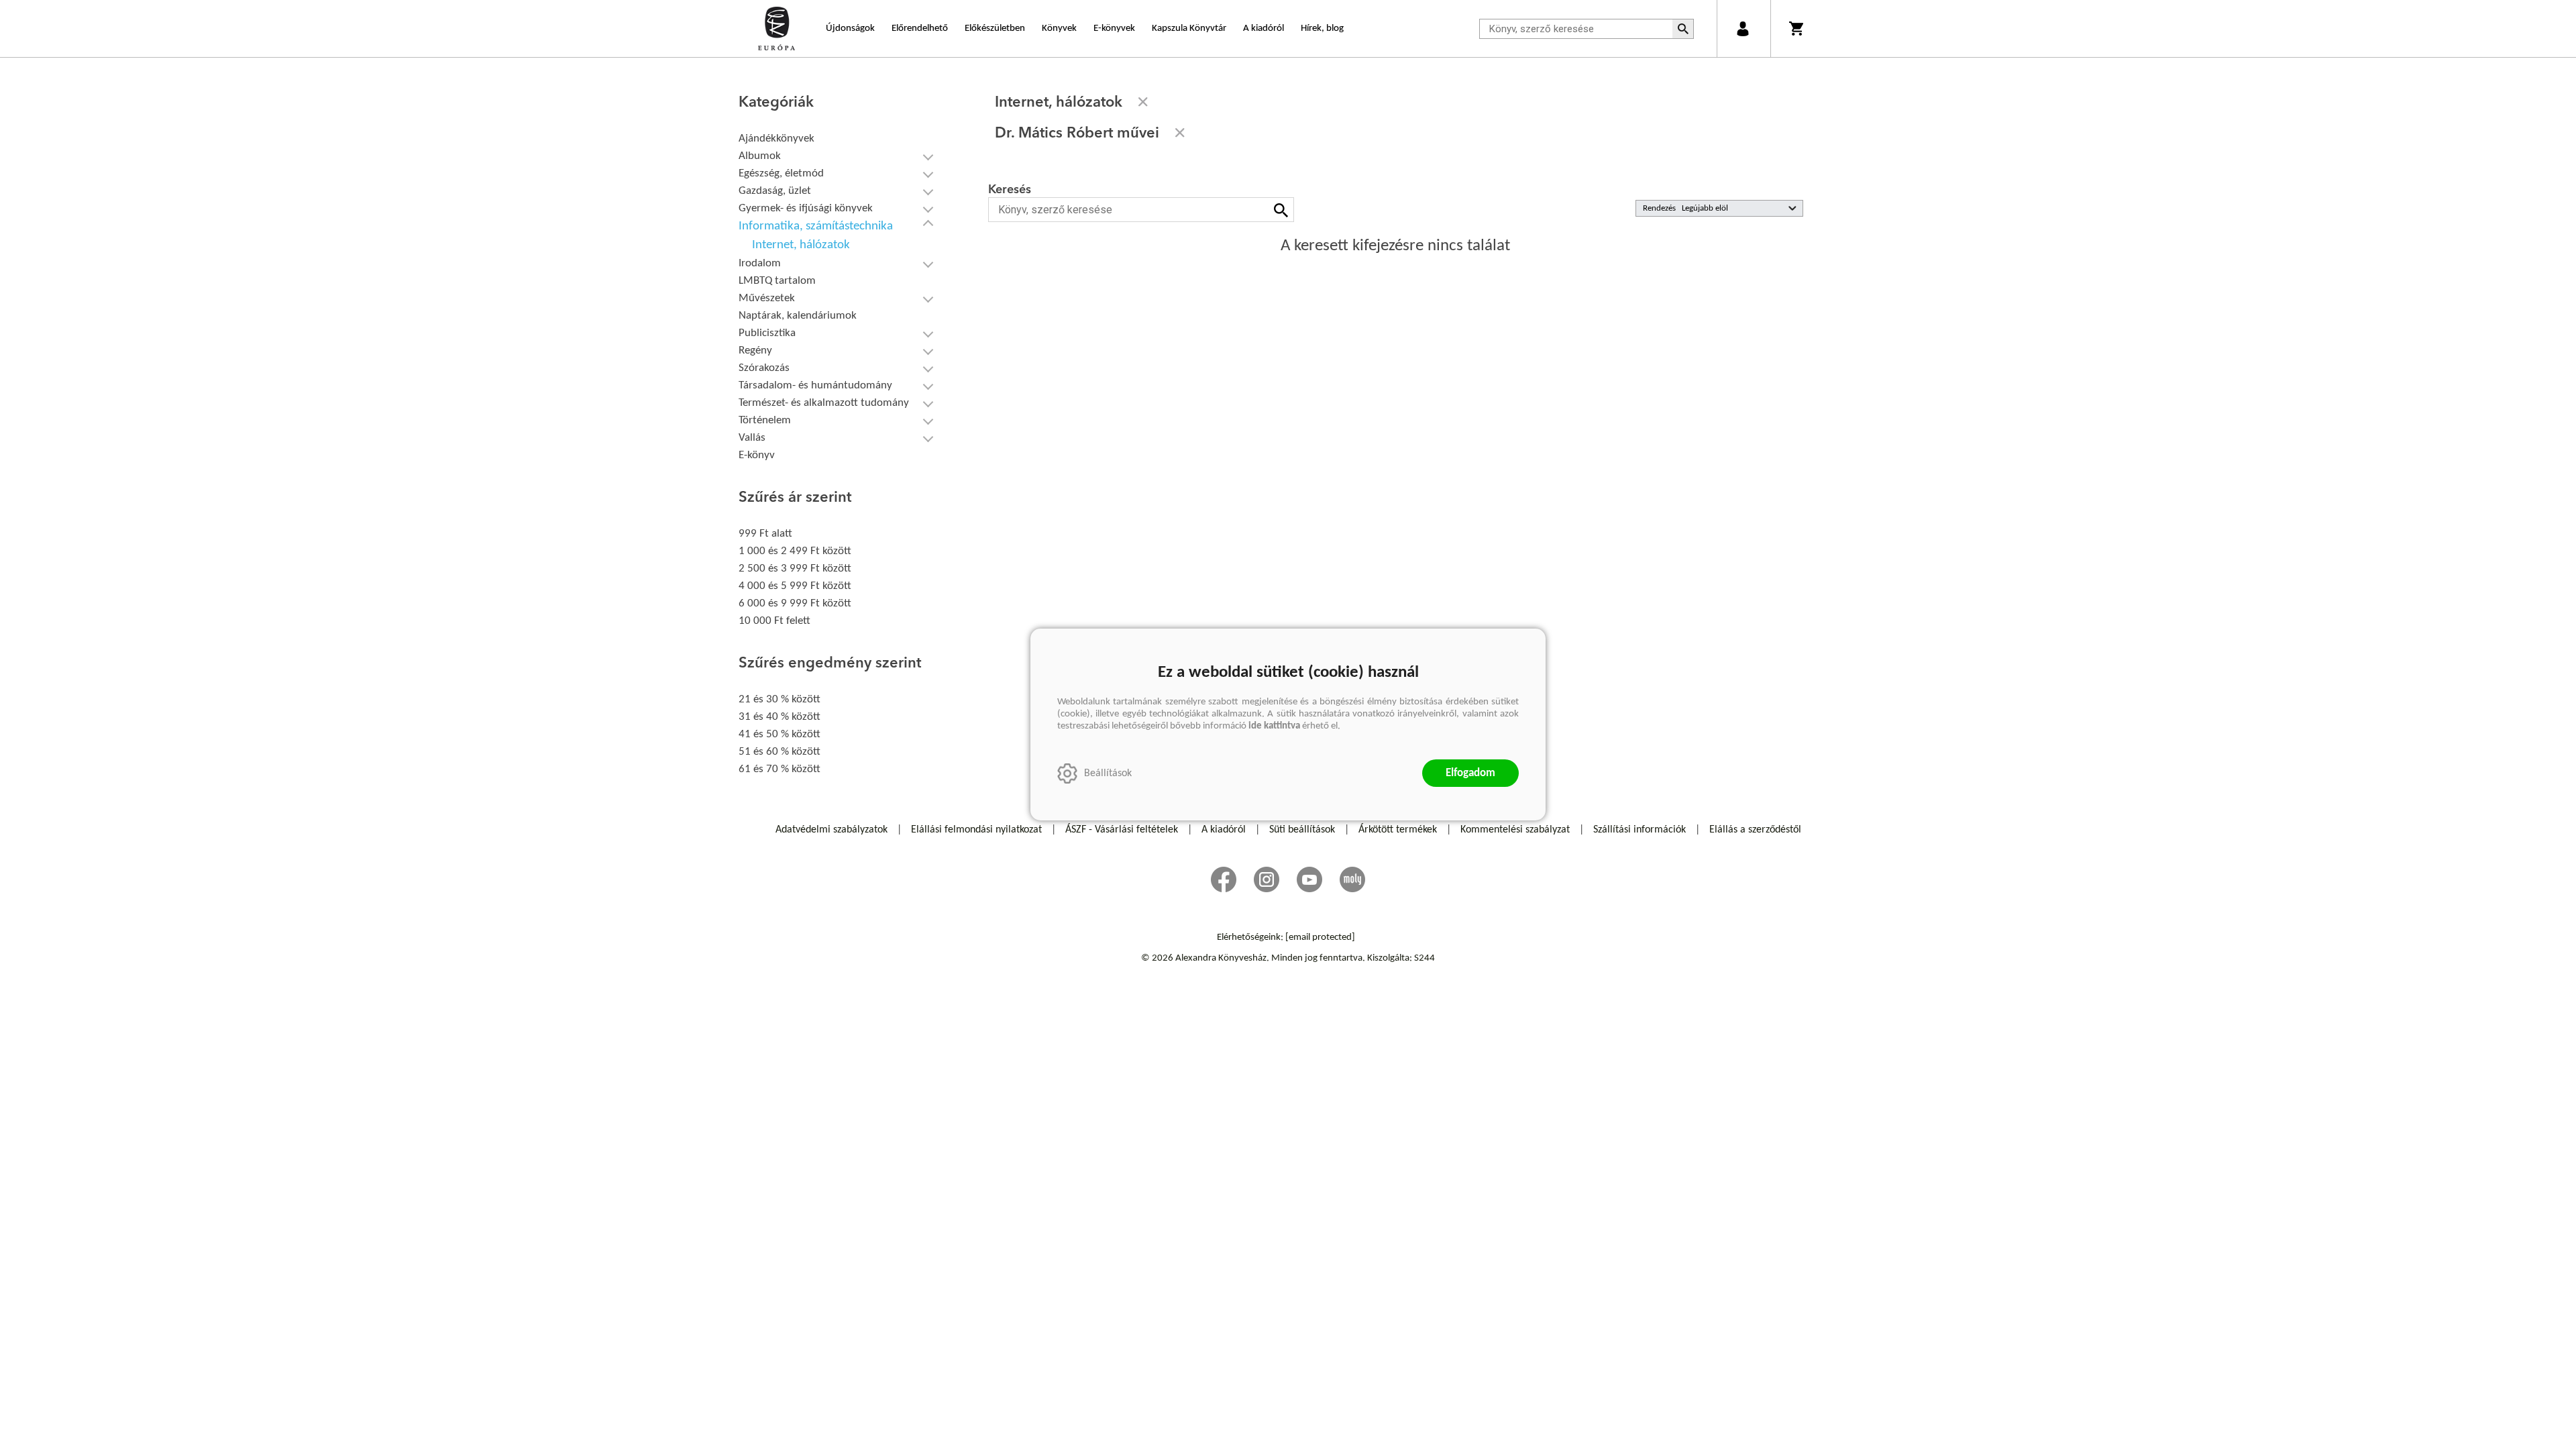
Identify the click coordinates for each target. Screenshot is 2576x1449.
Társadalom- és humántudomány (815, 385)
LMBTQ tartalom (777, 281)
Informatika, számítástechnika (816, 226)
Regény (755, 351)
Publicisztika (767, 333)
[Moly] (1352, 879)
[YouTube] (1309, 879)
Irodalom (760, 263)
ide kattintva (1274, 726)
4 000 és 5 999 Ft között (795, 586)
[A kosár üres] (1797, 29)
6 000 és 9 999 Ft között (795, 603)
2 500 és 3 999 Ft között (795, 569)
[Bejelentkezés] (1742, 29)
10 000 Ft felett (774, 621)
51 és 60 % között (780, 752)
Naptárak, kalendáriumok (798, 316)
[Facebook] (1224, 879)
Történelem (765, 420)
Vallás (752, 438)
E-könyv (757, 455)
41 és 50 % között (780, 734)
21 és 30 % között (780, 699)
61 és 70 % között (780, 769)
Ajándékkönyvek (776, 139)
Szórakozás (764, 368)
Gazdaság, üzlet (775, 191)
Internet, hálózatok (801, 245)
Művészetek (767, 298)
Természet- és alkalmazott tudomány (824, 403)
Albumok (760, 156)
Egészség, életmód (781, 173)
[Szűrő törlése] (1143, 102)
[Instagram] (1267, 879)
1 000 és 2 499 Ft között (795, 551)
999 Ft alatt (765, 534)
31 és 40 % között (780, 717)
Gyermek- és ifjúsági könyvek (806, 208)
